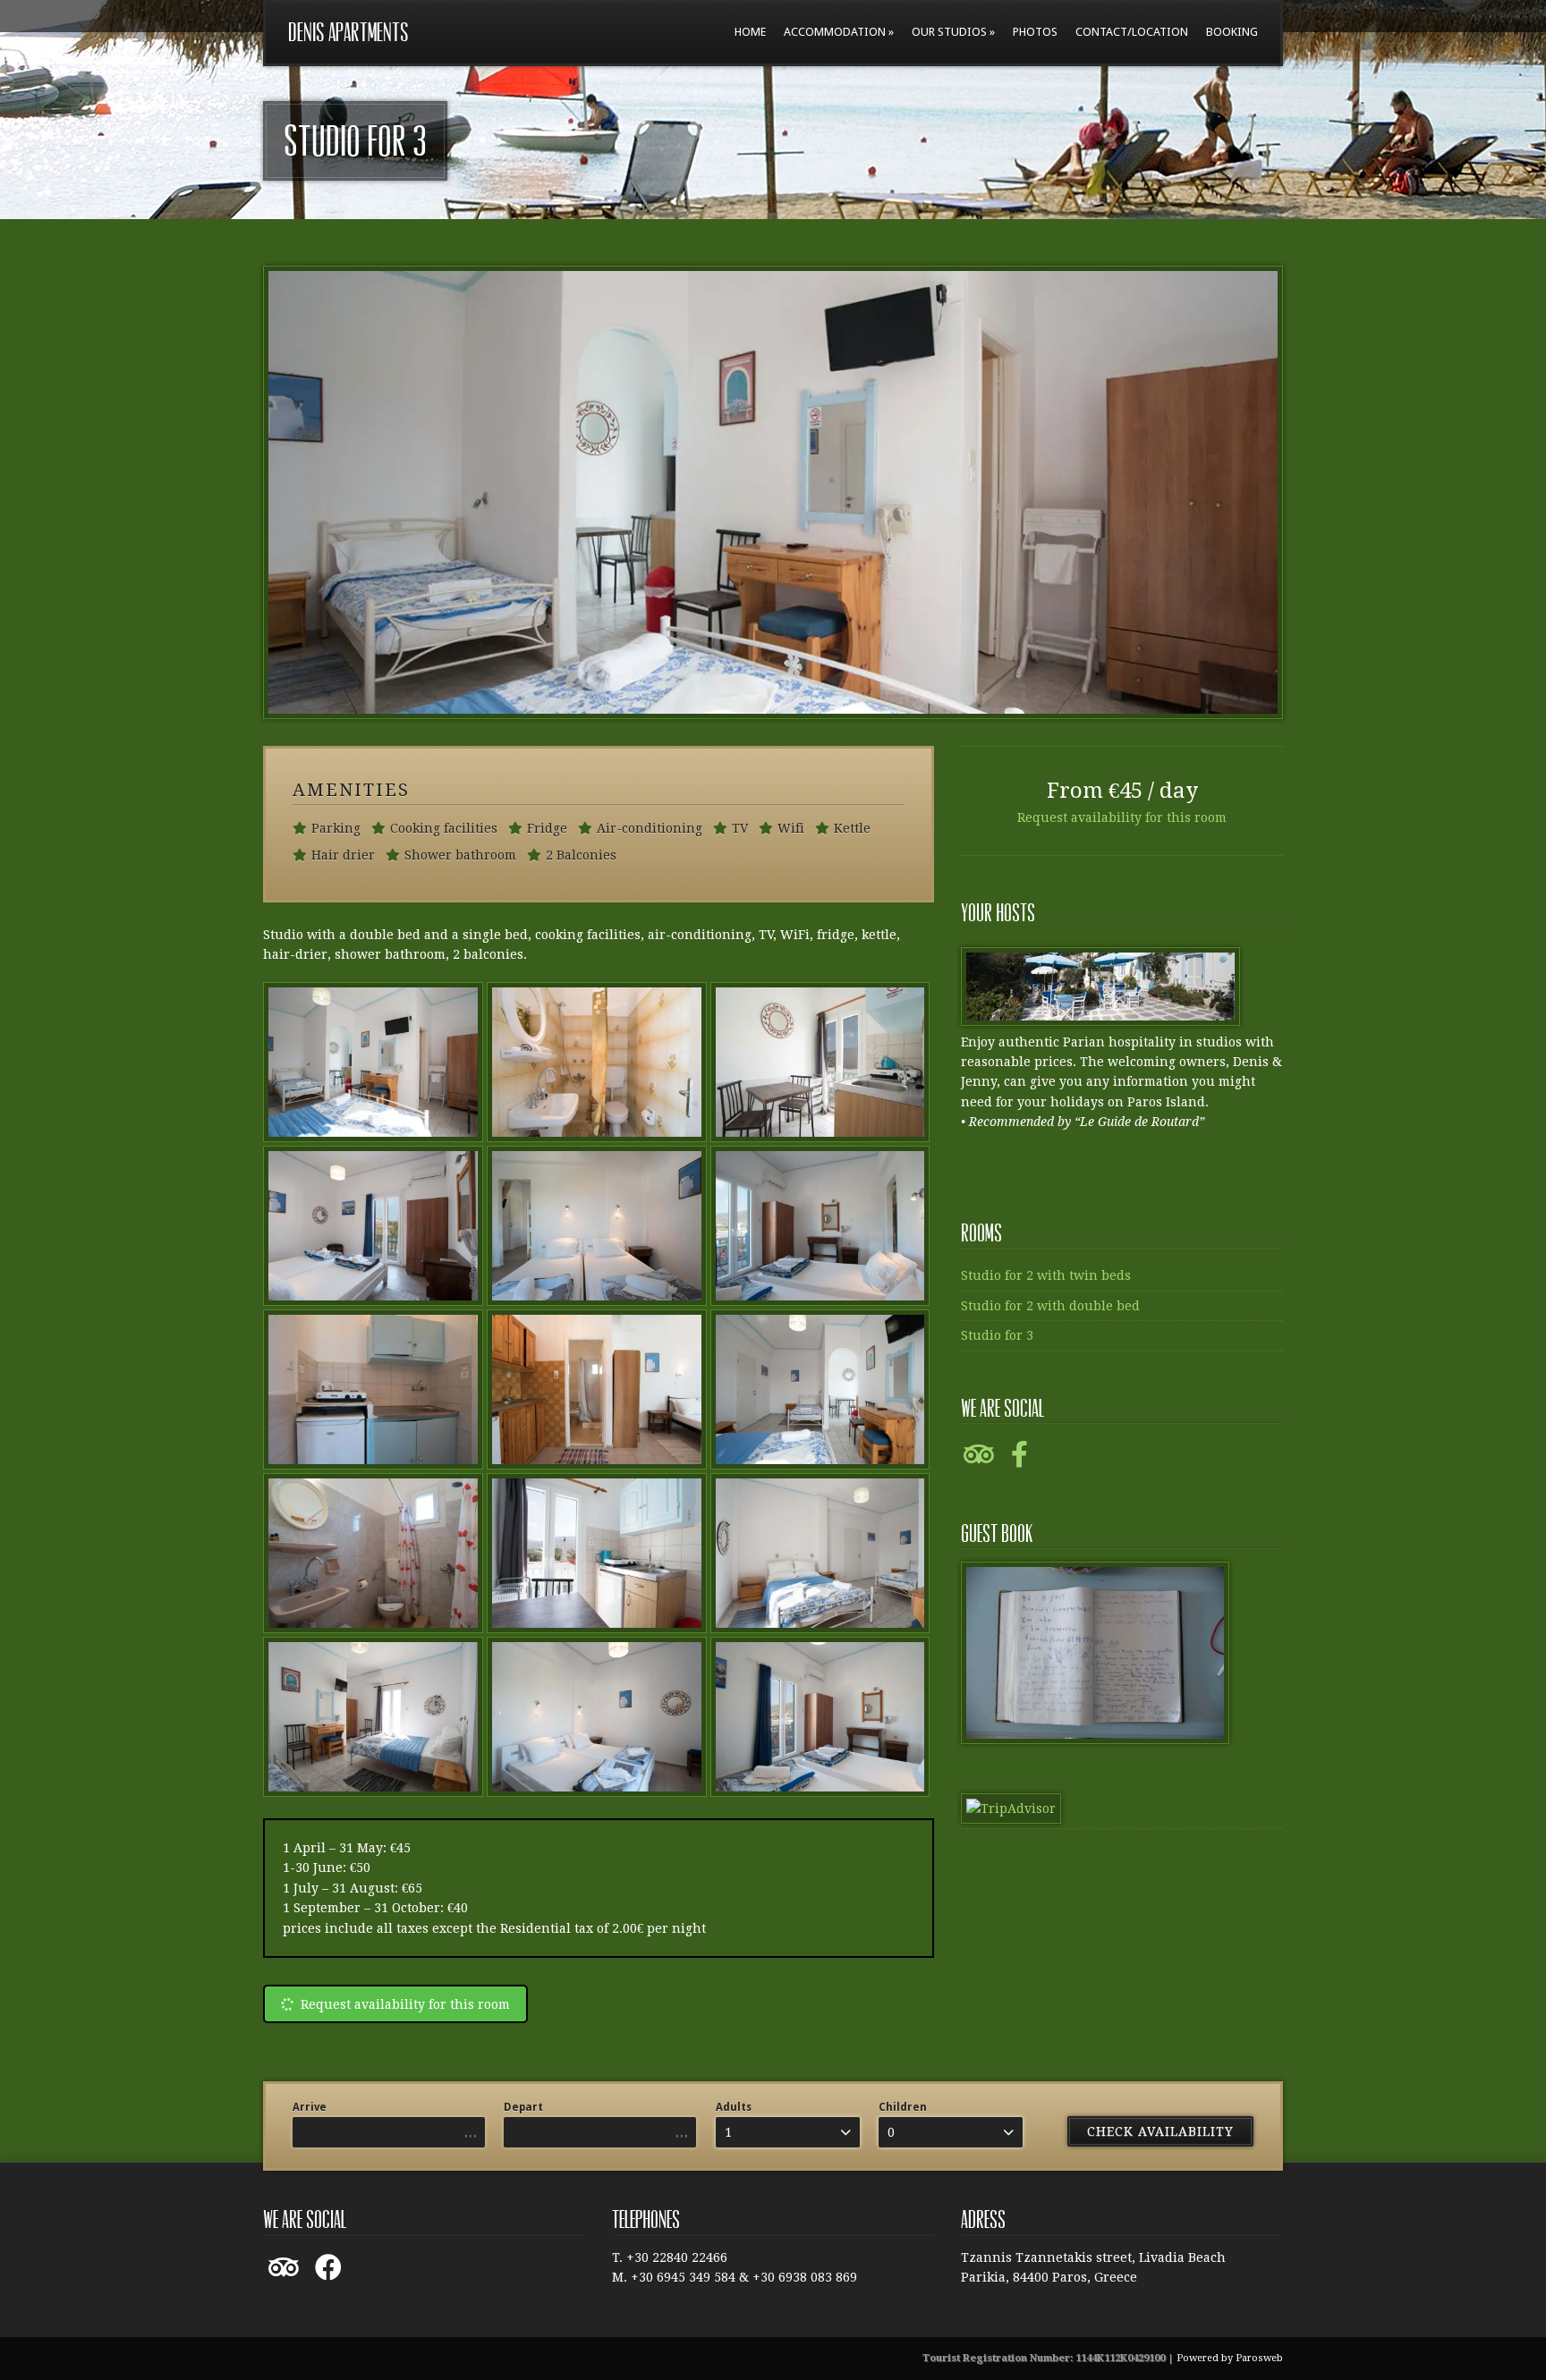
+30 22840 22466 (677, 2257)
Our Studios (949, 32)
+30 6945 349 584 (683, 2277)
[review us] (979, 1454)
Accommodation (835, 32)
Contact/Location (1132, 32)
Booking (1232, 32)
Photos (1035, 32)
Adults (734, 2107)
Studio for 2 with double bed (1050, 1306)
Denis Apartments (348, 33)
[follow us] (1019, 1454)
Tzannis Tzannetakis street (1046, 2257)
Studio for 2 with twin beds (1046, 1275)
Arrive (310, 2107)
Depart (523, 2107)
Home (750, 32)
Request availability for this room (1122, 817)
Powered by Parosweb (1230, 2358)
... (471, 2132)
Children (903, 2107)
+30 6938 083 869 (805, 2277)
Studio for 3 (997, 1335)
